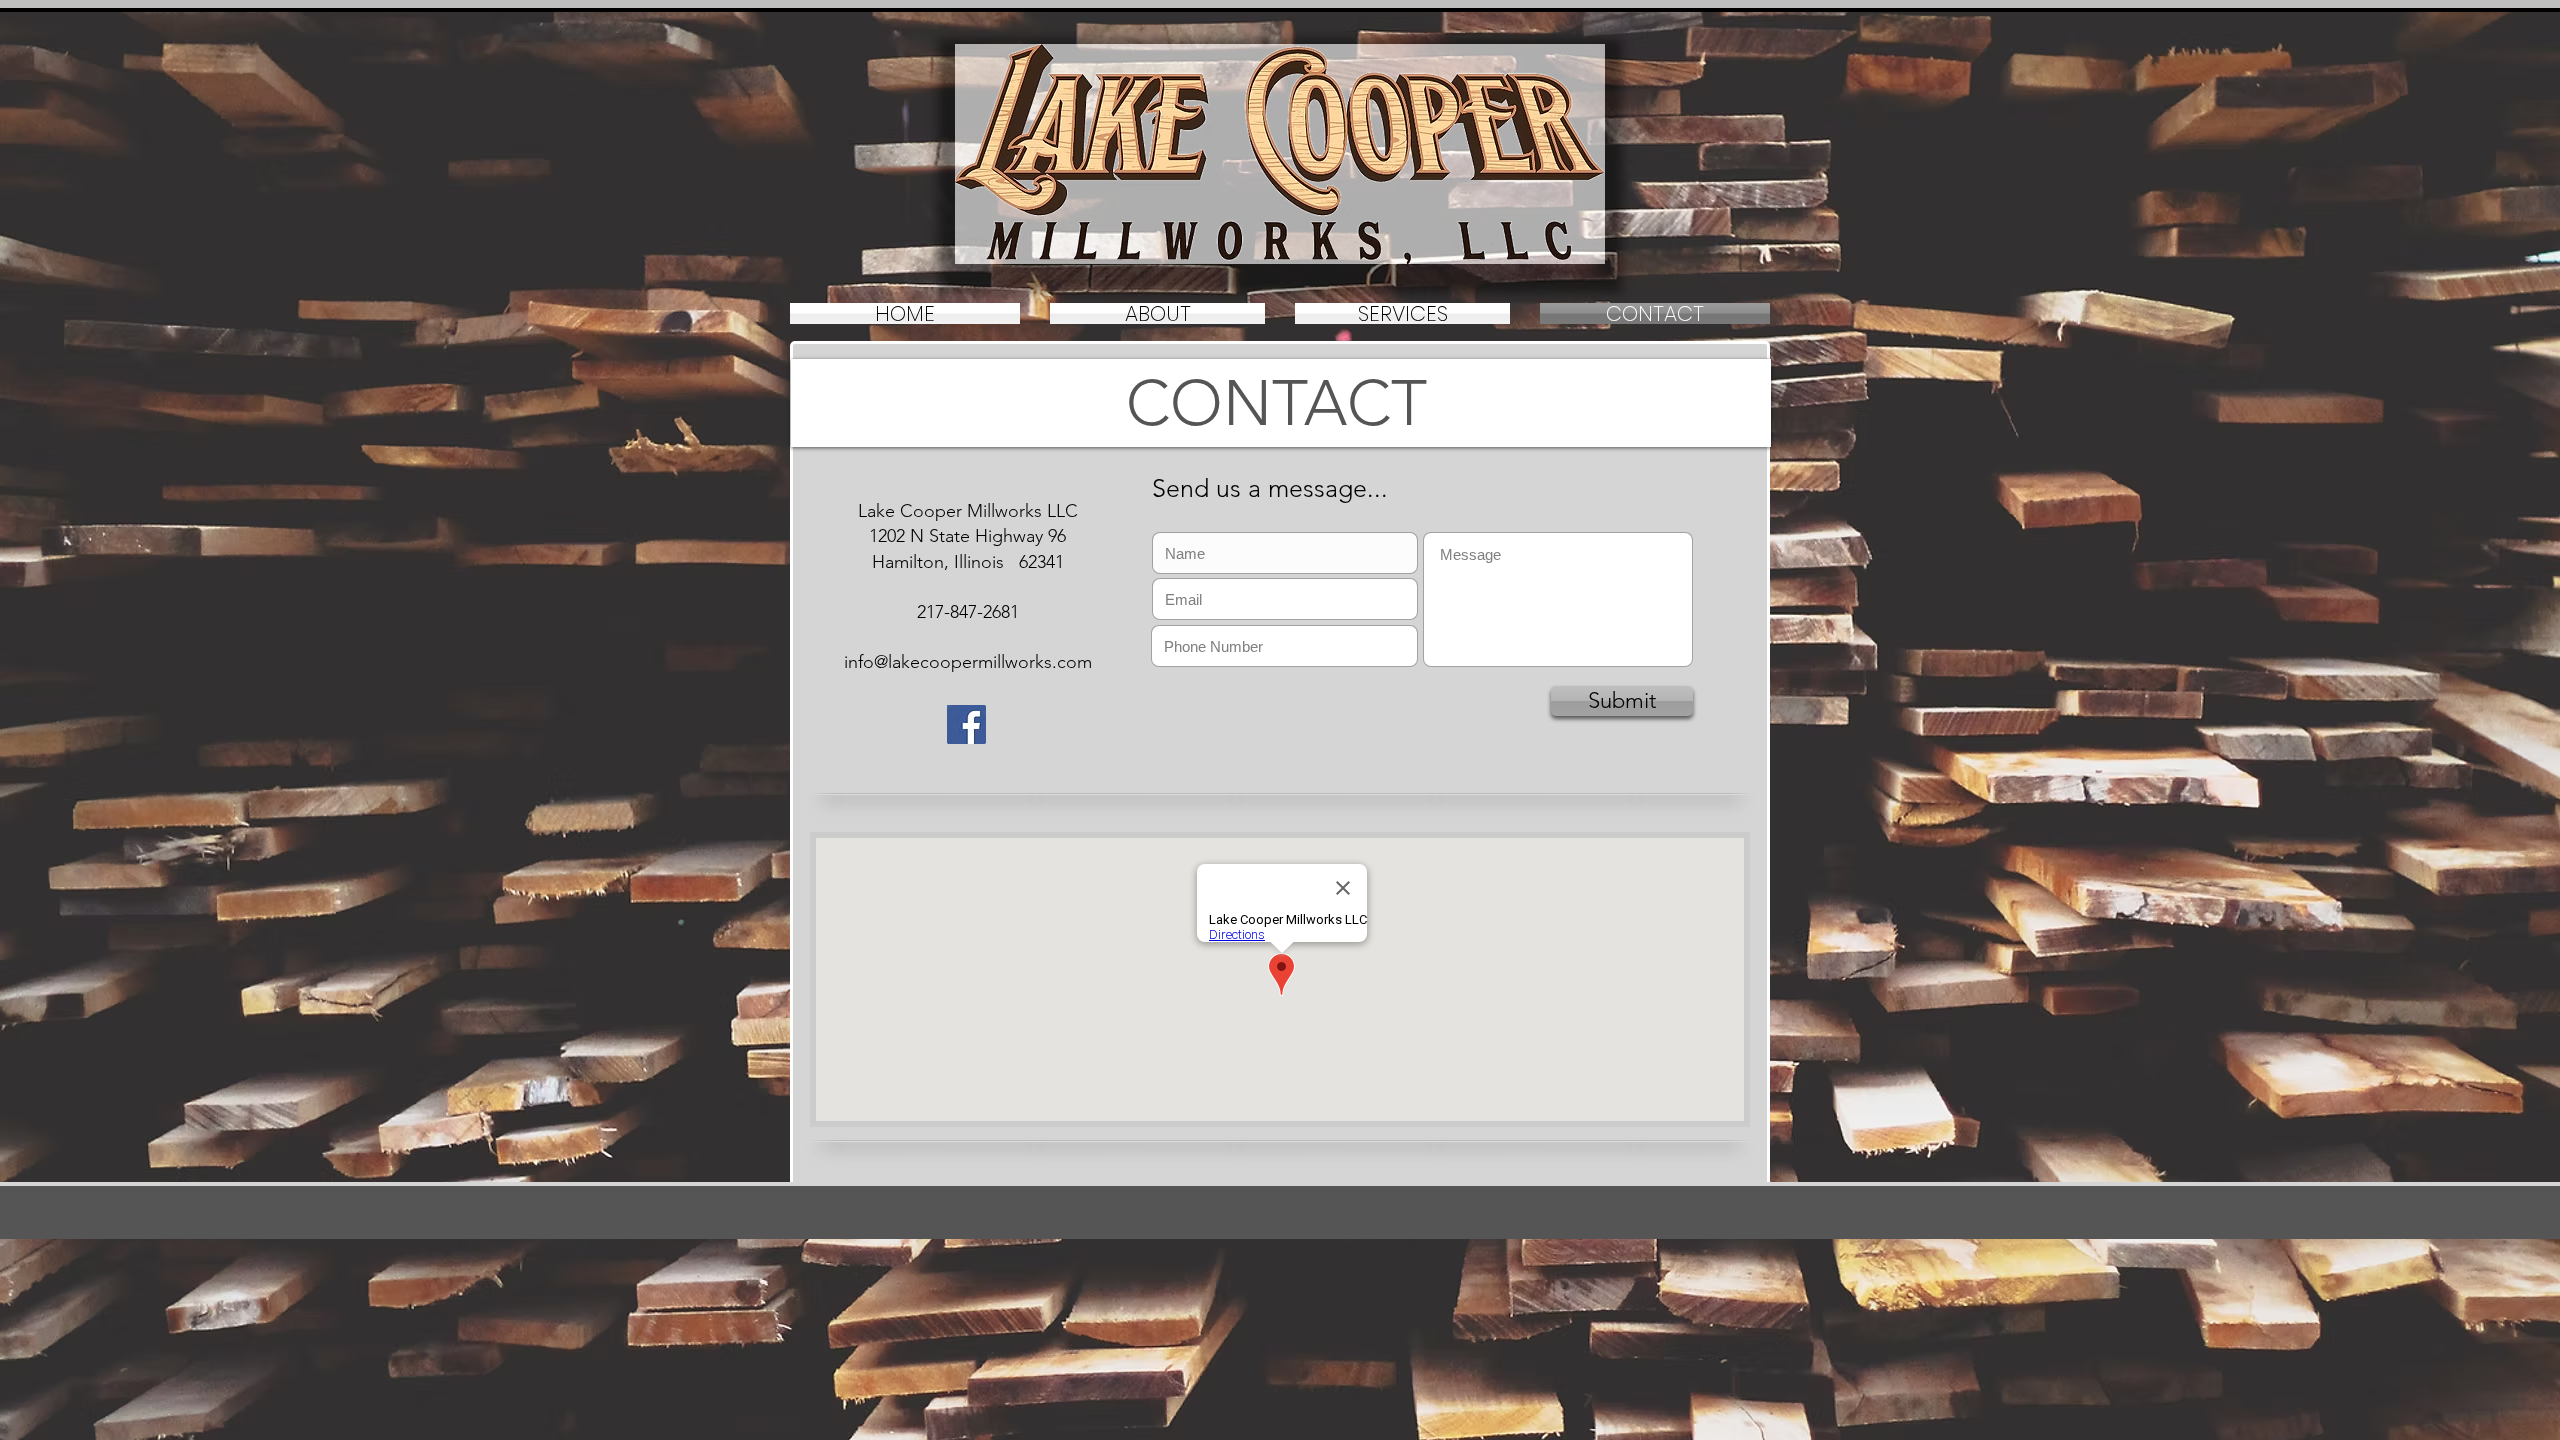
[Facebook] (966, 724)
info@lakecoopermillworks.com (968, 662)
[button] (1402, 313)
